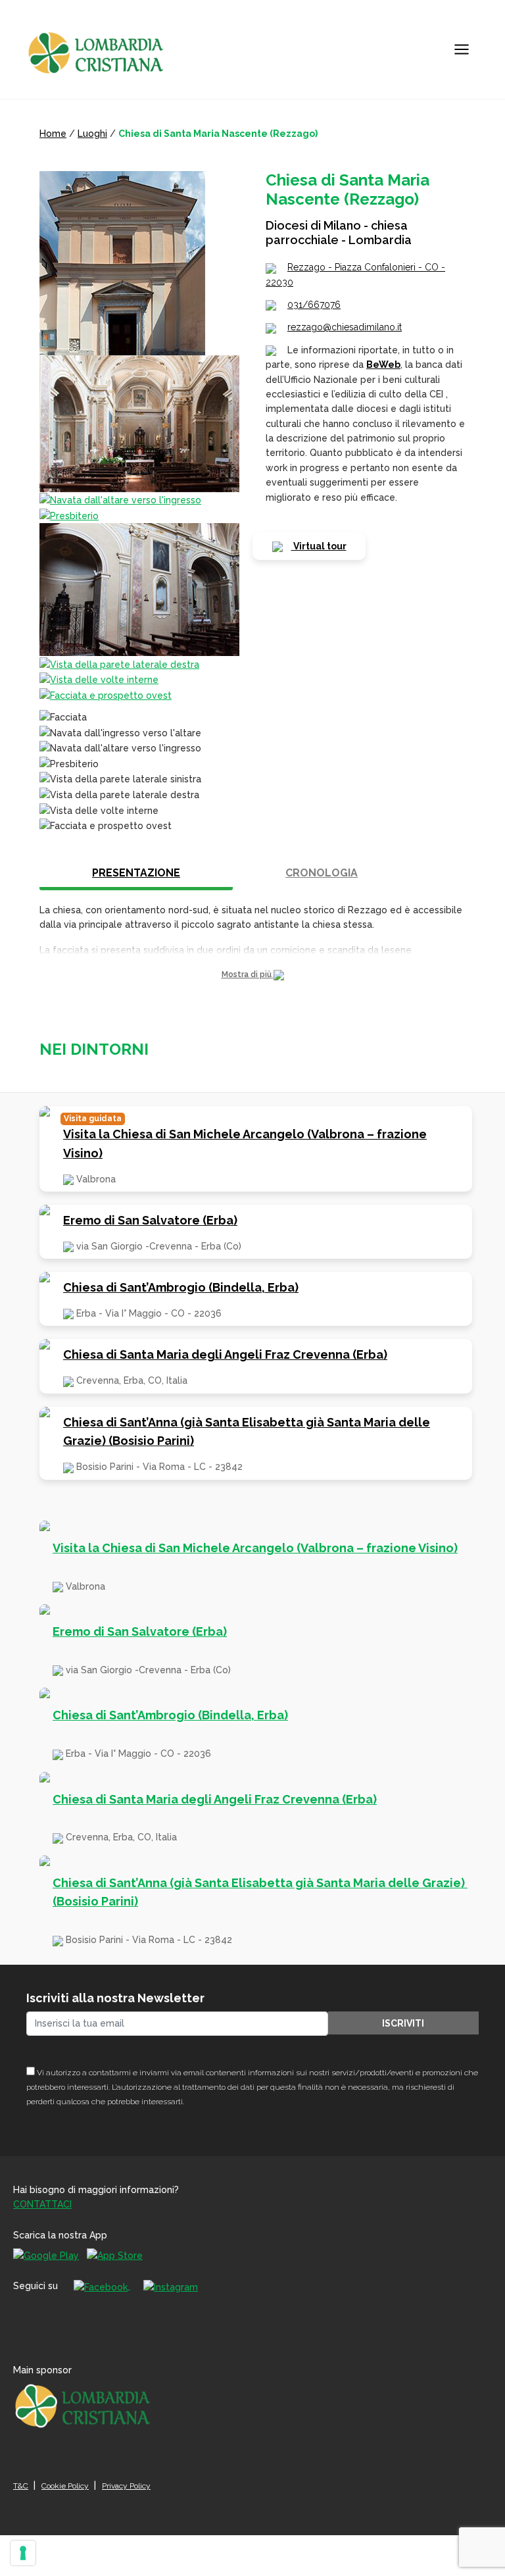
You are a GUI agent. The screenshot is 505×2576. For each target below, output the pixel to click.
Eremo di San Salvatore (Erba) (150, 1220)
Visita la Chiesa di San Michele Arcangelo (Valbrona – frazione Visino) (245, 1144)
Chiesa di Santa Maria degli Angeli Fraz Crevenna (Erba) (225, 1354)
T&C (21, 2486)
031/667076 (314, 305)
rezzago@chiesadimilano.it (345, 327)
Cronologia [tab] (322, 873)
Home (53, 134)
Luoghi (92, 134)
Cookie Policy (65, 2486)
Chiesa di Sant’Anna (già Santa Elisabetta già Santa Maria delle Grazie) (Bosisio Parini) (247, 1432)
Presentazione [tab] (136, 873)
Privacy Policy (126, 2486)
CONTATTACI (42, 2204)
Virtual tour (319, 546)
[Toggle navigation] (462, 49)
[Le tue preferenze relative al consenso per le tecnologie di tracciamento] (23, 2553)
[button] (252, 975)
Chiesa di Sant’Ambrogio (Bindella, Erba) (181, 1287)
